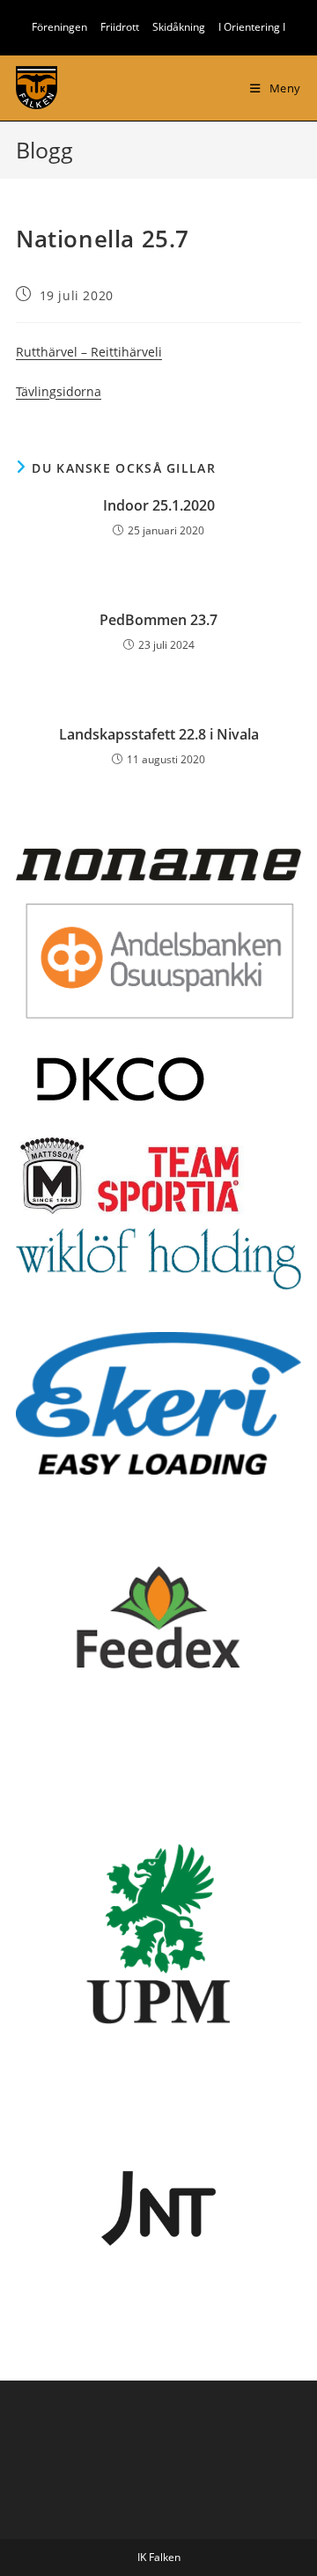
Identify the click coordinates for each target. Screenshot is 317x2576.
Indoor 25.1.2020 (159, 505)
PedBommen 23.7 (158, 620)
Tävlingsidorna (59, 391)
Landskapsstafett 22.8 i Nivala (159, 734)
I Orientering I (252, 27)
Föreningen (59, 27)
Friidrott (120, 27)
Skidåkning (179, 27)
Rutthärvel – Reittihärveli (89, 352)
